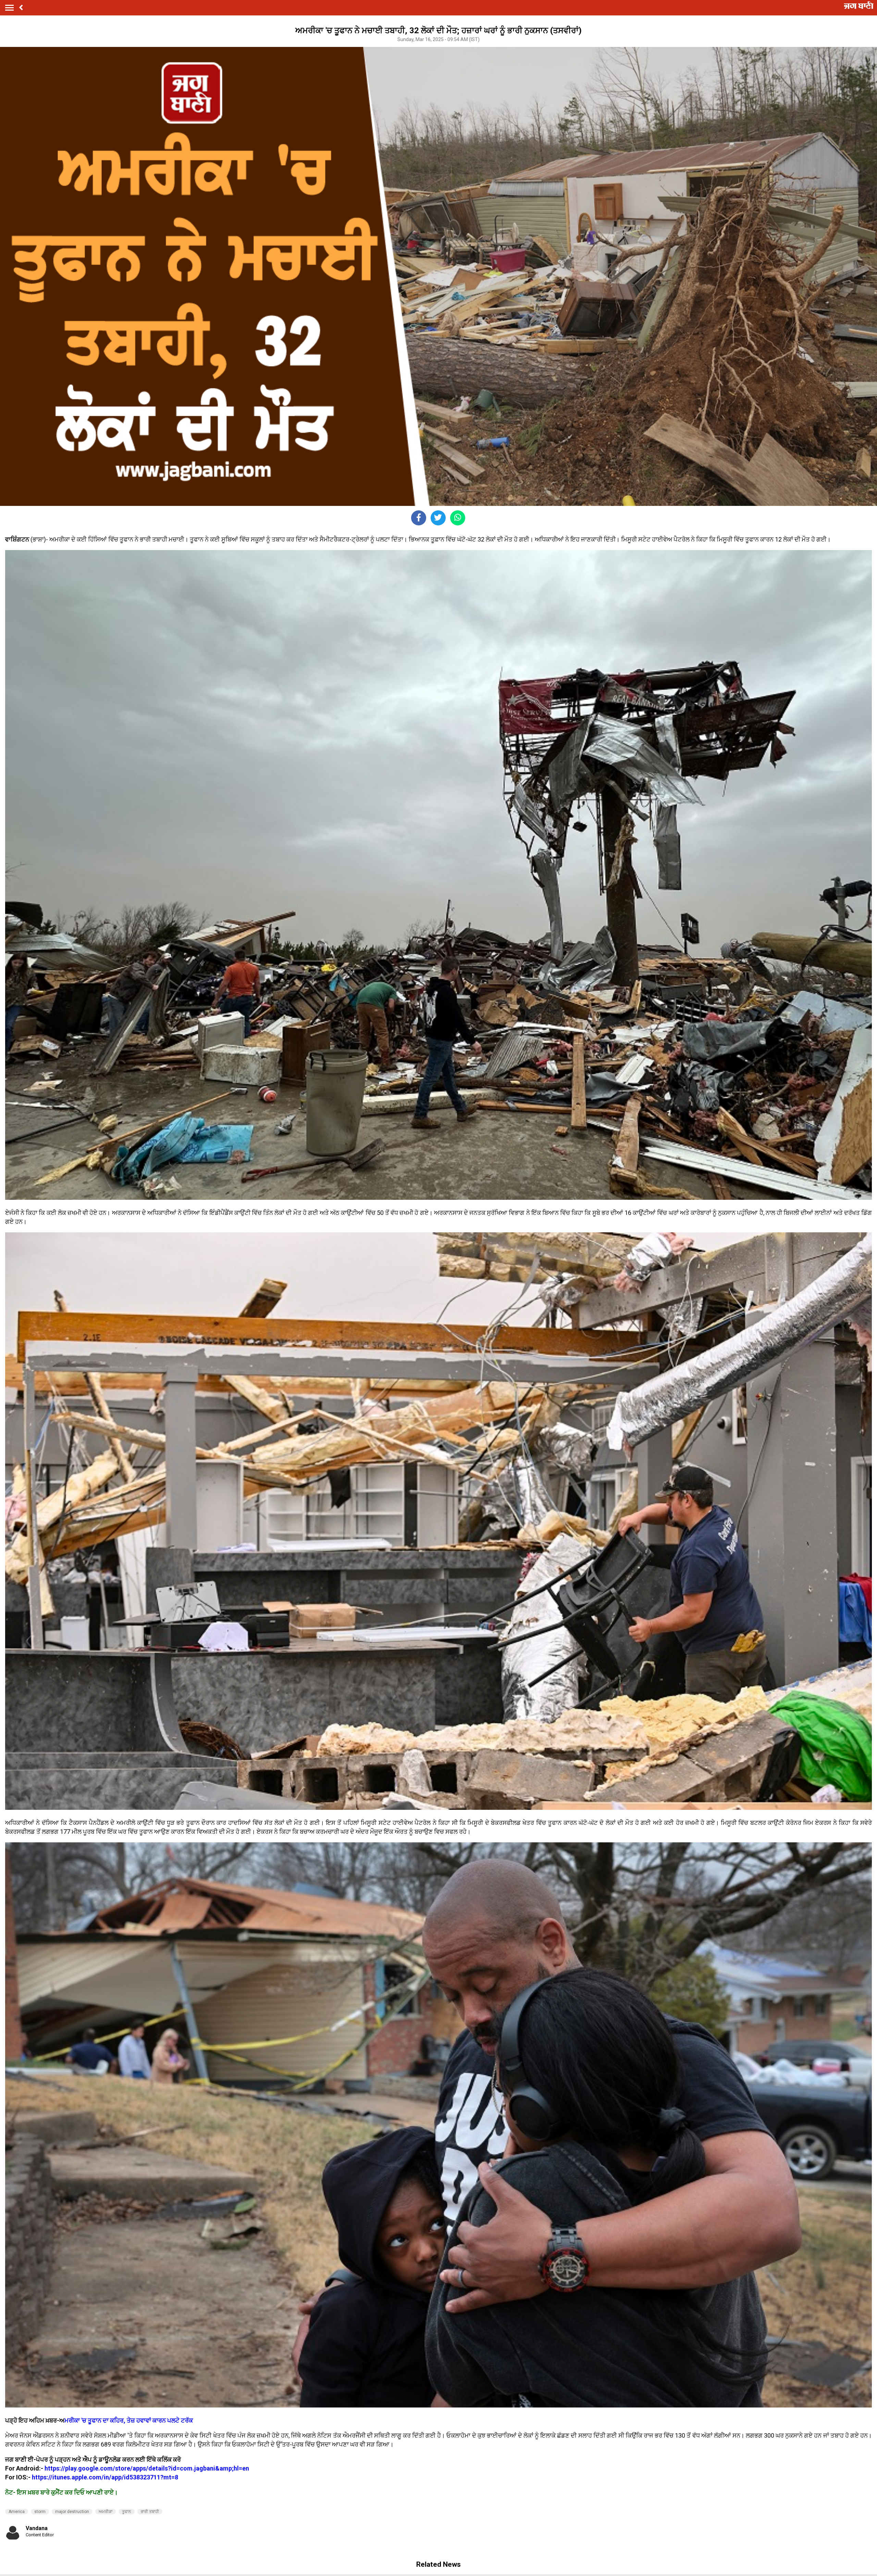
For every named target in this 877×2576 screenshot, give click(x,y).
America (17, 2512)
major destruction (72, 2512)
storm (40, 2512)
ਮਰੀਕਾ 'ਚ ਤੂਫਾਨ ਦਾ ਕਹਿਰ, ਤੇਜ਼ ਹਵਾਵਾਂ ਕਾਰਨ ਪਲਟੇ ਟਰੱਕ (129, 2420)
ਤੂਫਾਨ (127, 2512)
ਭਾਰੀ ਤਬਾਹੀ (150, 2512)
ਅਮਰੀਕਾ (106, 2512)
